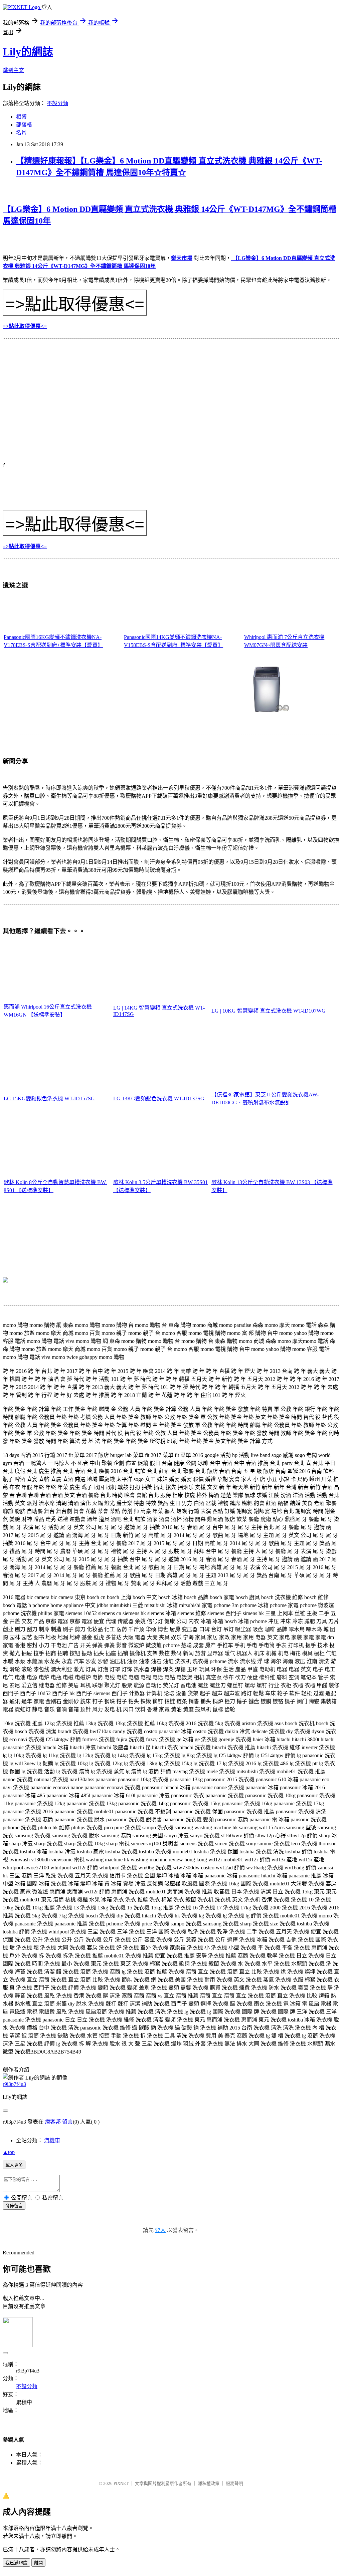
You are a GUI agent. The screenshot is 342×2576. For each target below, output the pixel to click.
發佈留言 (14, 2206)
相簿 (21, 117)
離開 (38, 2563)
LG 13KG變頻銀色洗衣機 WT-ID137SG (159, 1098)
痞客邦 (53, 2122)
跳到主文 (13, 70)
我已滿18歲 (16, 2563)
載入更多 (14, 2165)
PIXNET (121, 2483)
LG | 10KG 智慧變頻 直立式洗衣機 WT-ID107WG (269, 1011)
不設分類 (57, 103)
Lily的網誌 (28, 52)
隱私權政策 (209, 2483)
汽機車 (52, 2140)
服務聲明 (234, 2483)
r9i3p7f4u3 (14, 2084)
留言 (67, 2122)
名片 (21, 133)
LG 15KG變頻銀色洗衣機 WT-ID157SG (49, 1098)
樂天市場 (182, 258)
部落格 (24, 125)
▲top (9, 2152)
